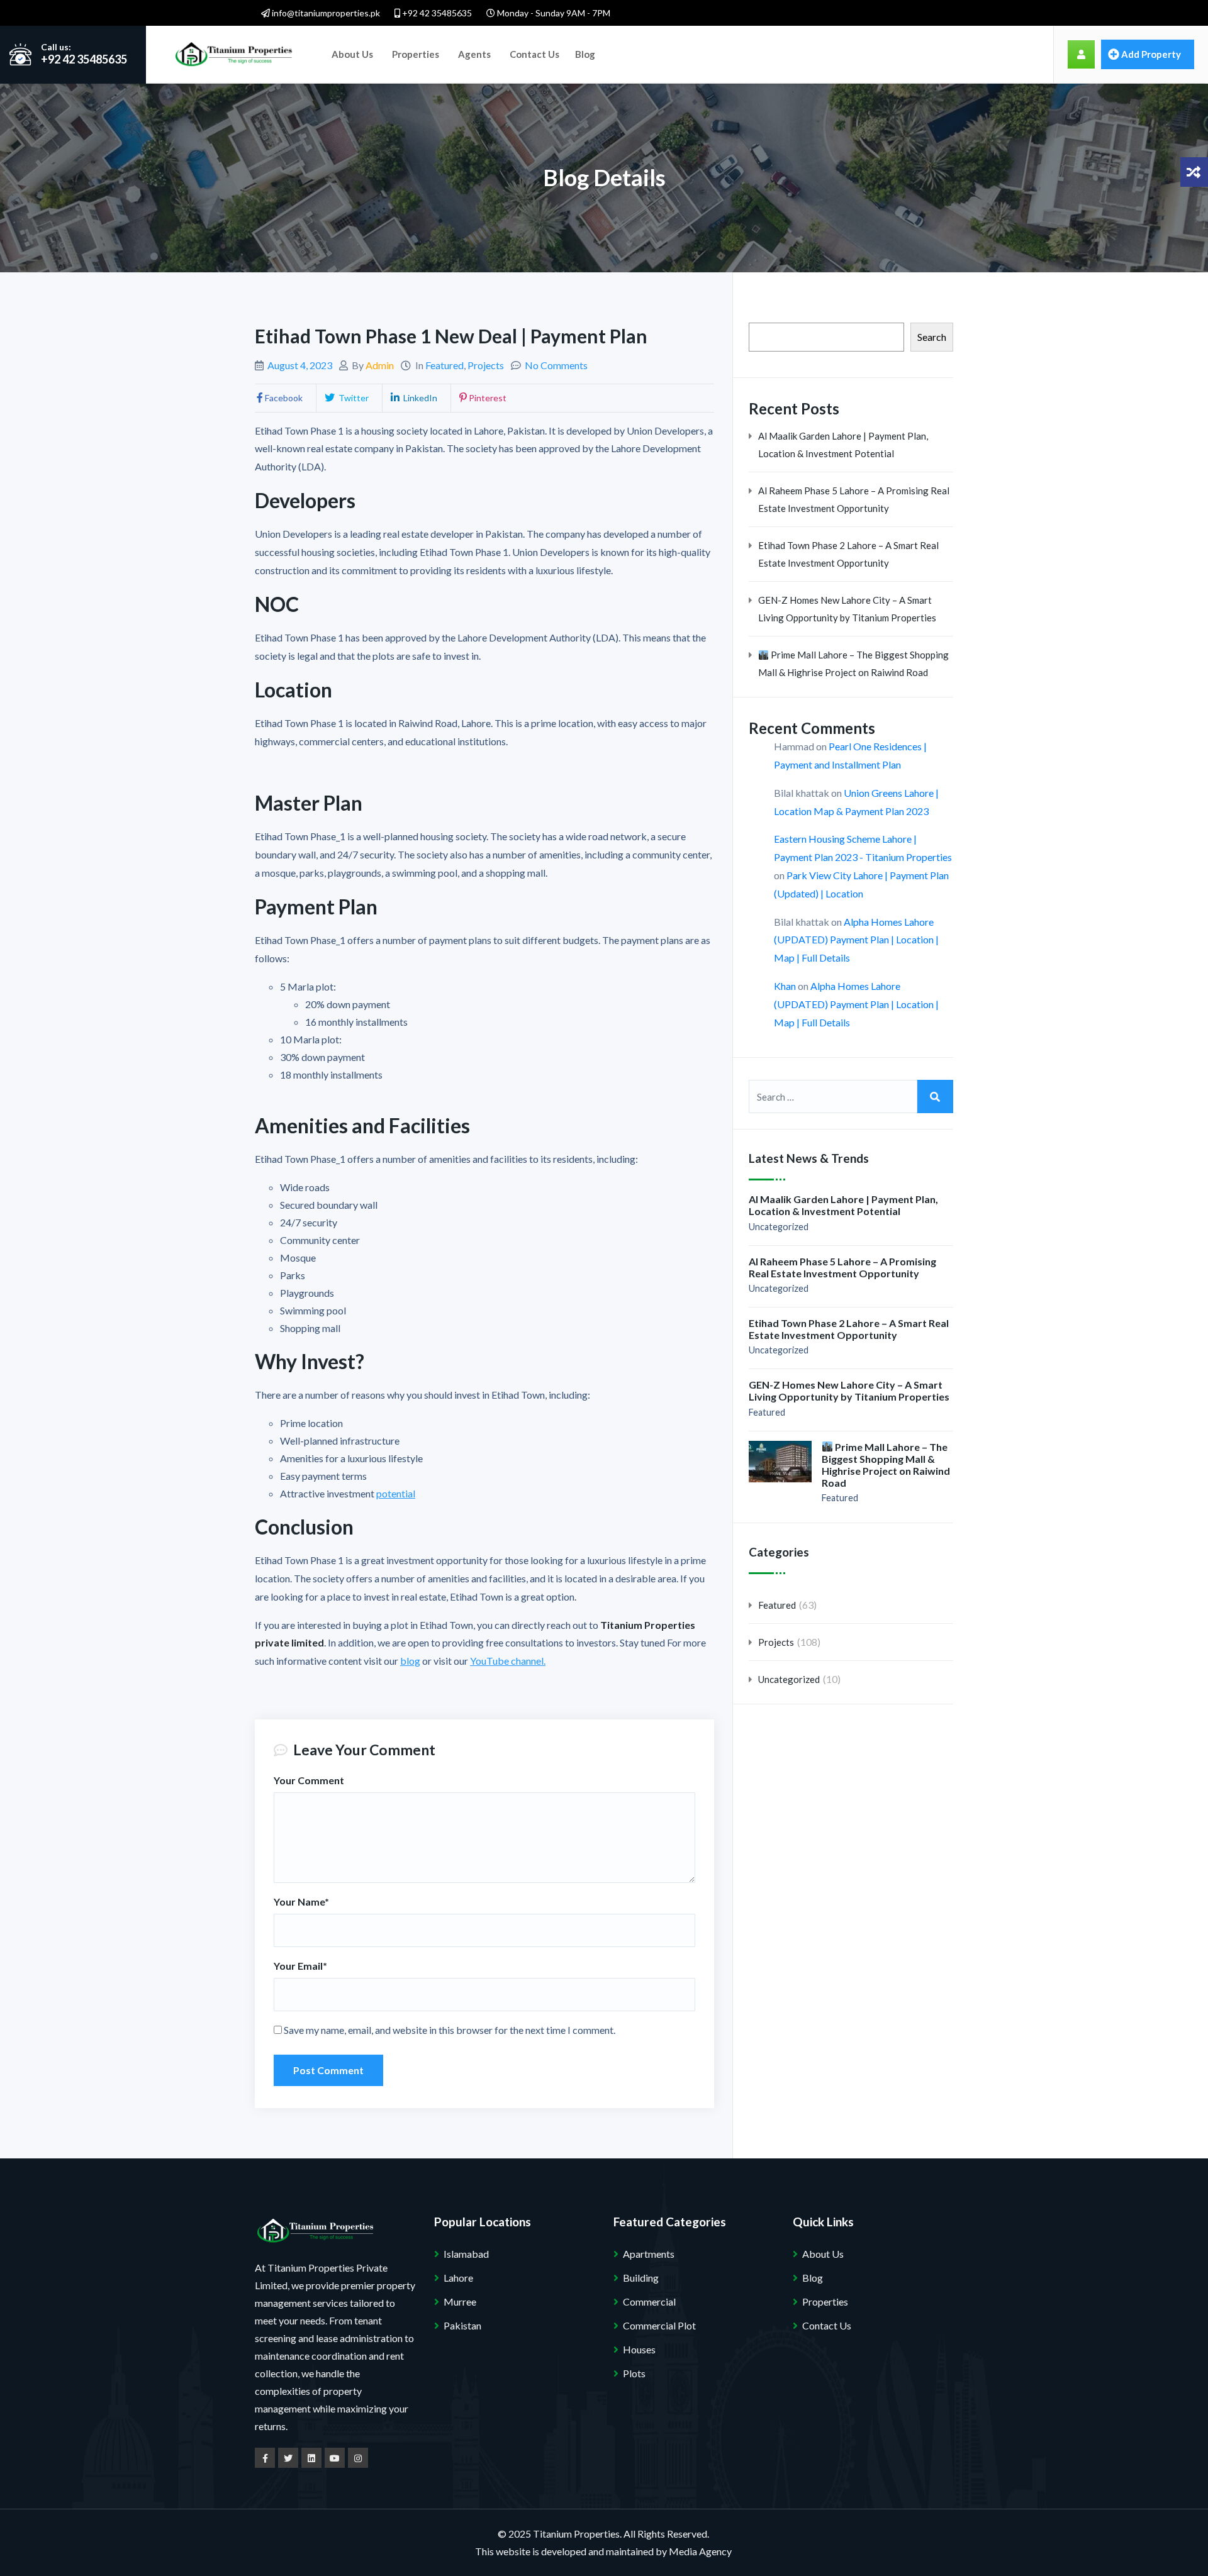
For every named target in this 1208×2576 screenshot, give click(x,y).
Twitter (353, 398)
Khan (785, 986)
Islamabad (466, 2254)
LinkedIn (419, 398)
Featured (445, 365)
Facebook (284, 398)
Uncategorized (779, 1227)
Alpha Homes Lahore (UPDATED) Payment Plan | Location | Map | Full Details (856, 940)
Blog (585, 54)
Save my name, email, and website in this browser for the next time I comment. (450, 2030)
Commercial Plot (659, 2325)
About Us (352, 54)
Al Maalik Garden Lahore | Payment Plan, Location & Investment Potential (843, 445)
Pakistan (462, 2325)
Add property (1151, 54)
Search (932, 337)
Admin (380, 365)
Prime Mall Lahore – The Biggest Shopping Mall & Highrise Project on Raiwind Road (853, 663)
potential (396, 1493)
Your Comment (309, 1780)
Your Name (301, 1901)
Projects (486, 365)
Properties (416, 54)
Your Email (300, 1966)
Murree (460, 2301)
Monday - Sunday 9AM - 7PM (553, 13)
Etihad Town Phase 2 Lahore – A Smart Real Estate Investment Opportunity (848, 554)
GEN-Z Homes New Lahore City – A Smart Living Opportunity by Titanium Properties (847, 609)
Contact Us (534, 54)
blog (410, 1661)
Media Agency (700, 2551)
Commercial (649, 2301)
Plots (634, 2373)
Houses (639, 2349)
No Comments (556, 365)
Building (641, 2278)
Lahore (458, 2278)
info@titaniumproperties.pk (325, 13)
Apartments (649, 2254)
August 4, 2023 (300, 365)
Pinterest (488, 398)
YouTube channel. (508, 1661)
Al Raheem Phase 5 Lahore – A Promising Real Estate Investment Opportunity (854, 499)
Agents (474, 54)
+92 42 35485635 (436, 13)
